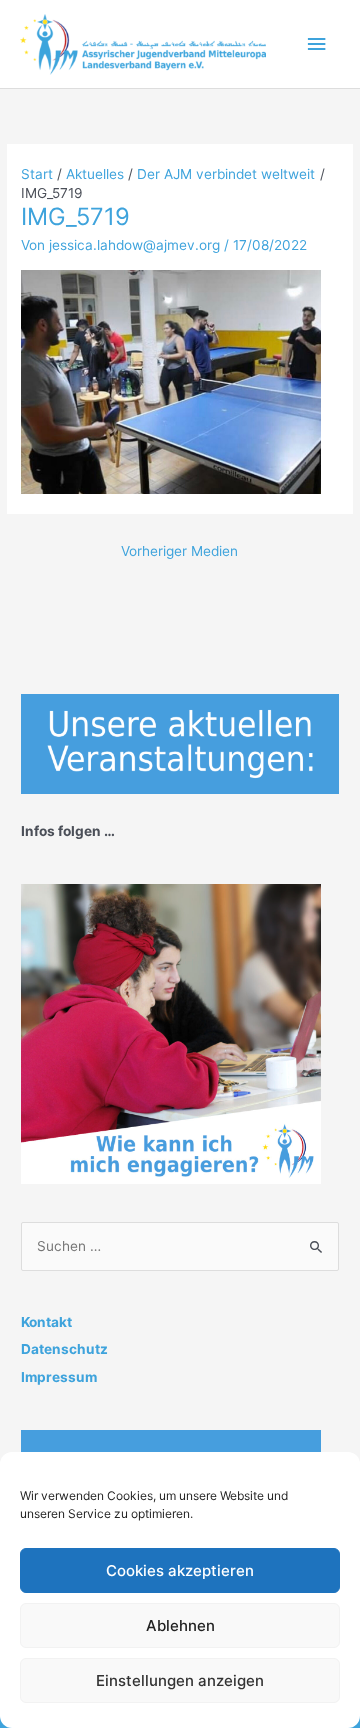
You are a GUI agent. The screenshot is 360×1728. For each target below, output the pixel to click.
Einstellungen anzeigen (180, 1680)
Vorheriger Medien (179, 551)
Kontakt (46, 1322)
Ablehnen (180, 1625)
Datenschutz (64, 1349)
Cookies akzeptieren (180, 1570)
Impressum (59, 1377)
